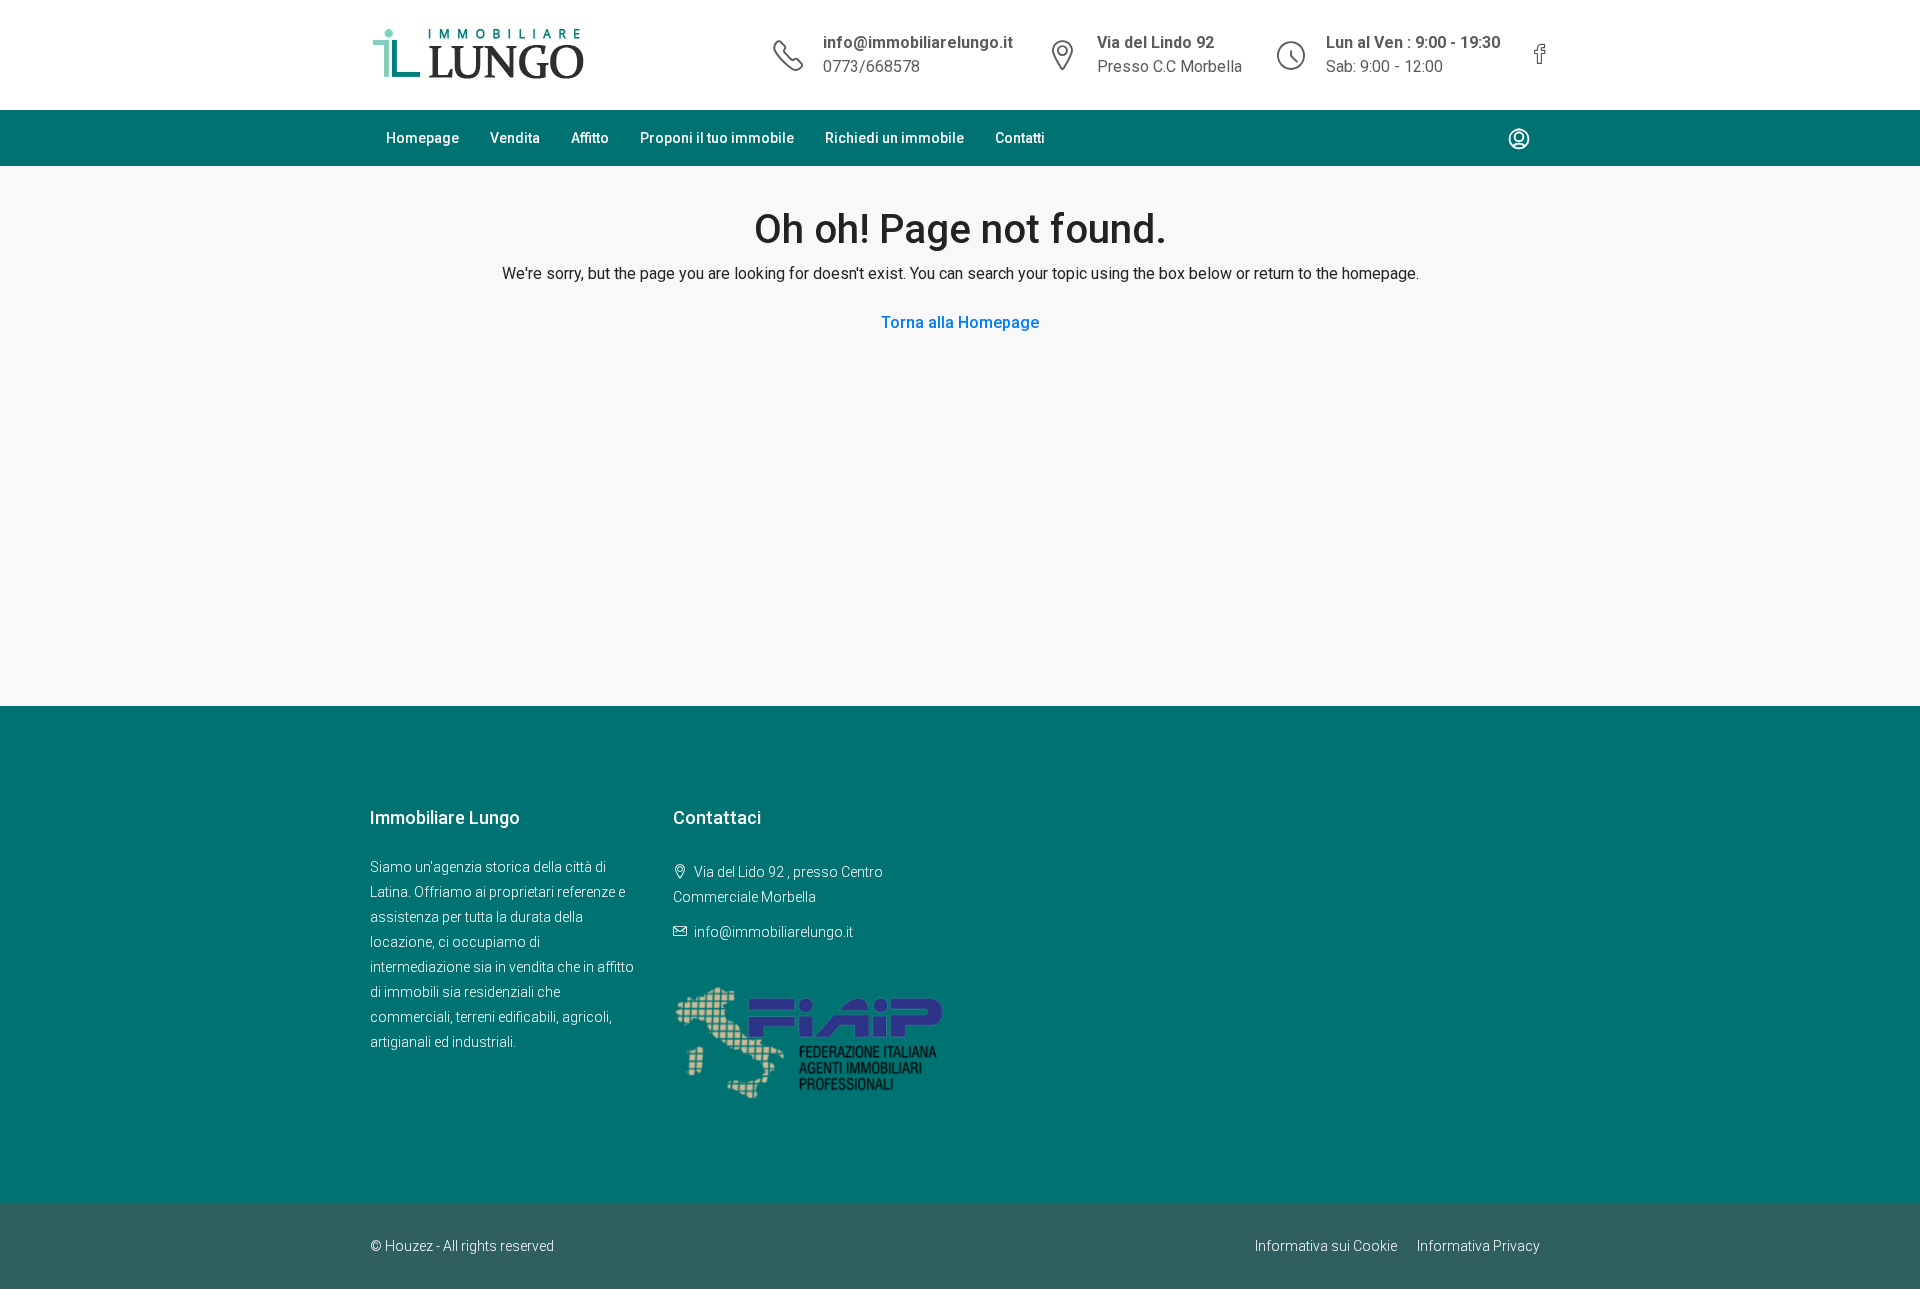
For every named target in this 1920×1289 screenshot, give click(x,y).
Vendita (515, 138)
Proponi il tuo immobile (717, 138)
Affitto (590, 138)
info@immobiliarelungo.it (918, 42)
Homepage (422, 138)
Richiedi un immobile (894, 138)
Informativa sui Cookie (1326, 1246)
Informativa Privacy (1478, 1246)
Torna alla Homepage (960, 322)
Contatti (1020, 138)
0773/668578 (871, 66)
